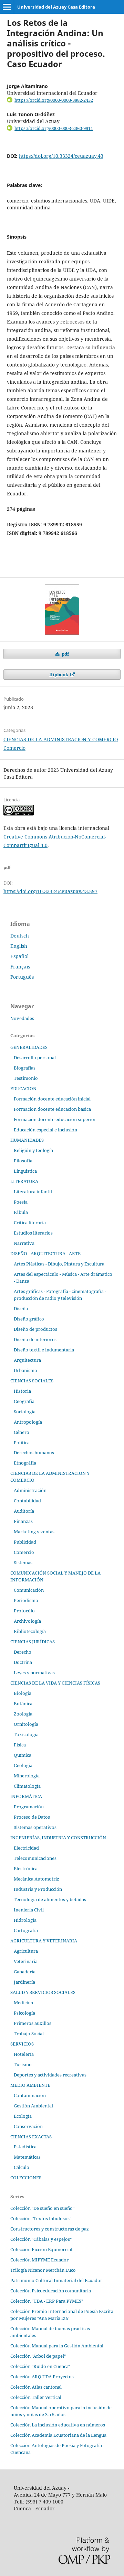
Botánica (23, 1703)
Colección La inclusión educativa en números (58, 2425)
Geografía (24, 1401)
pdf (65, 654)
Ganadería (25, 1972)
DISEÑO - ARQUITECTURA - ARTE (45, 1253)
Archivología (27, 1621)
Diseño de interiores (35, 1339)
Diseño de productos (35, 1329)
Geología (23, 1765)
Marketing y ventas (34, 1532)
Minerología (27, 1776)
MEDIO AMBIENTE (30, 2085)
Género (22, 1432)
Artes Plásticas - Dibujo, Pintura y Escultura (59, 1264)
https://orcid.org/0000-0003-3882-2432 (54, 100)
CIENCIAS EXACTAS (31, 2137)
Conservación (28, 2126)
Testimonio (26, 1078)
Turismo (23, 2064)
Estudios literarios (33, 1233)
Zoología (23, 1714)
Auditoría (24, 1511)
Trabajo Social (29, 2034)
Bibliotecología (30, 1631)
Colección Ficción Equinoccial (41, 2249)
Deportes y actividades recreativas (50, 2075)
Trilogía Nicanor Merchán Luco (43, 2270)
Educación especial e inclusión (45, 1130)
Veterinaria (26, 1961)
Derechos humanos (34, 1453)
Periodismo (26, 1600)
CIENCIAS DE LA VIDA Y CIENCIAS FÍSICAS (55, 1683)
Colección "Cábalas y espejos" (41, 2239)
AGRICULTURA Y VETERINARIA (44, 1941)
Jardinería (24, 1982)
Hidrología (25, 1920)
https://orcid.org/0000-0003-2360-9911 (54, 128)
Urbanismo (25, 1370)
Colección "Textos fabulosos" (41, 2218)
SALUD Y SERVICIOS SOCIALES (43, 1992)
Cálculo (22, 2167)
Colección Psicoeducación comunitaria (51, 2291)
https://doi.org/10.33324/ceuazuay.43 (61, 156)
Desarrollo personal (35, 1057)
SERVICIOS (22, 2044)
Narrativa (24, 1243)
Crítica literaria (30, 1223)
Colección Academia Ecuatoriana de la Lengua (58, 2435)
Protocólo (24, 1611)
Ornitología (26, 1724)
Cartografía (26, 1930)
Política (22, 1443)
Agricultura (26, 1951)
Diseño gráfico (29, 1319)
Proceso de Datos (32, 1817)
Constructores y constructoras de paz (50, 2229)
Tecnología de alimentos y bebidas (50, 1899)
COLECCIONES (26, 2178)
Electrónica (26, 1868)
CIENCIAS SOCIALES (32, 1381)
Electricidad (26, 1848)
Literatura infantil (33, 1192)
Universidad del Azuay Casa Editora (56, 7)
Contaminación (30, 2095)
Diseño (21, 1308)
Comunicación (29, 1590)
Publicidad (25, 1542)
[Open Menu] (7, 7)
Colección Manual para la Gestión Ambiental (57, 2346)
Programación (29, 1807)
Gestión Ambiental (33, 2106)
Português (22, 977)
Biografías (25, 1068)
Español (19, 956)
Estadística (25, 2147)
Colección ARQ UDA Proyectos (42, 2377)
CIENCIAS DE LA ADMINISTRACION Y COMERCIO (61, 739)
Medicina (23, 2003)
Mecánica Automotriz (37, 1879)
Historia (22, 1391)
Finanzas (23, 1521)
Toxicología (26, 1734)
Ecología (23, 2116)
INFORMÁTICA (26, 1796)
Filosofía (23, 1161)
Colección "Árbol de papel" (38, 2356)
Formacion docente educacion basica (52, 1109)
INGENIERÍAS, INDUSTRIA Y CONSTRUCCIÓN (58, 1838)
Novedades (22, 1018)
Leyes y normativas (34, 1673)
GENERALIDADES (29, 1047)
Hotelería (24, 2054)
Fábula (21, 1212)
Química (23, 1755)
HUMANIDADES (27, 1140)
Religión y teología (33, 1150)
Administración (30, 1490)
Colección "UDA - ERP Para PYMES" (47, 2301)
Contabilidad (27, 1501)
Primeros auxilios (33, 2023)
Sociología (25, 1412)
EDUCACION (23, 1088)
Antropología (28, 1422)
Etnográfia (25, 1463)
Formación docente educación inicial (52, 1099)
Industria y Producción (38, 1889)
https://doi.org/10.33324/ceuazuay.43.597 (50, 891)
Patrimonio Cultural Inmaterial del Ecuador (56, 2280)
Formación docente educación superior (55, 1119)
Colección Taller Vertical (36, 2397)
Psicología (24, 2013)
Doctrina (23, 1662)
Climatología (27, 1786)
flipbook (59, 675)
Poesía (21, 1202)
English (19, 946)
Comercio (14, 748)
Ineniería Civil (29, 1910)
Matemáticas (27, 2157)
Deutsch (20, 936)
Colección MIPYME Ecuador (39, 2260)
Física (20, 1745)
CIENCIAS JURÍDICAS (33, 1642)
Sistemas (23, 1563)
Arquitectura (27, 1360)
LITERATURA (24, 1181)
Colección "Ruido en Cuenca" (40, 2366)
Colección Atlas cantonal (36, 2387)
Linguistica (25, 1171)
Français (20, 967)
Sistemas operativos (35, 1827)
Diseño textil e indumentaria (44, 1350)
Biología (23, 1693)
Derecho (23, 1652)
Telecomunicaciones (35, 1858)
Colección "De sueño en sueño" (42, 2208)
